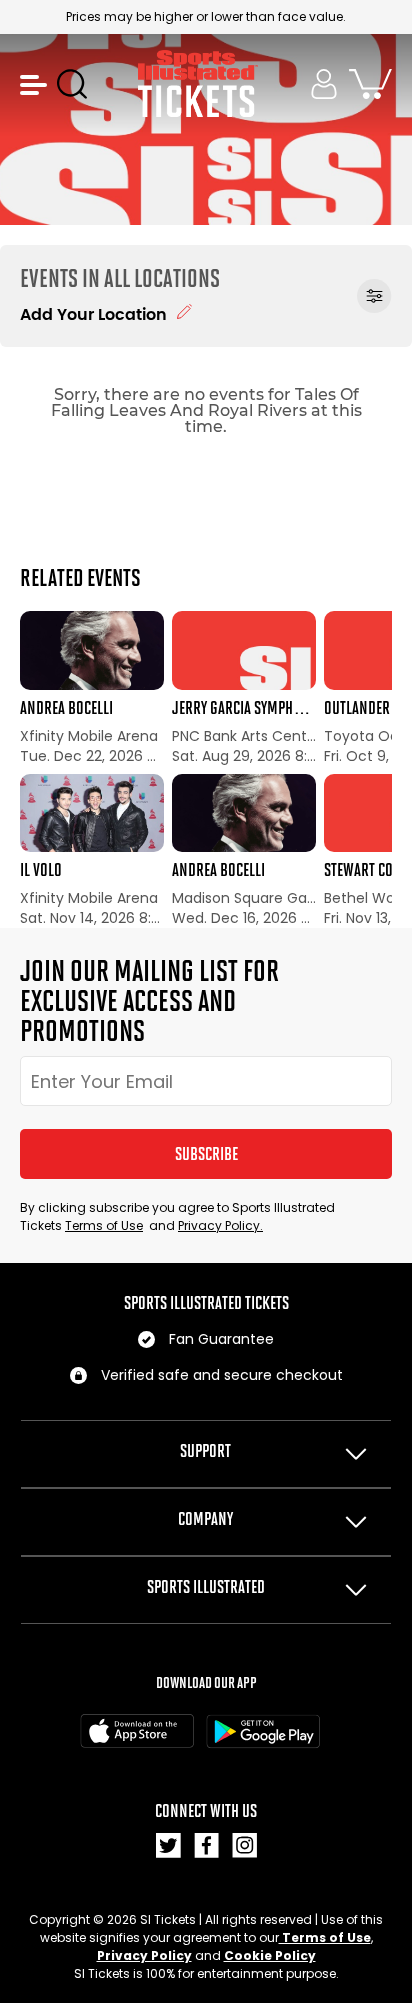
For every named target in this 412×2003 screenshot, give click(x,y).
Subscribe (206, 1154)
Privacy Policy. (220, 1225)
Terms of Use (104, 1225)
